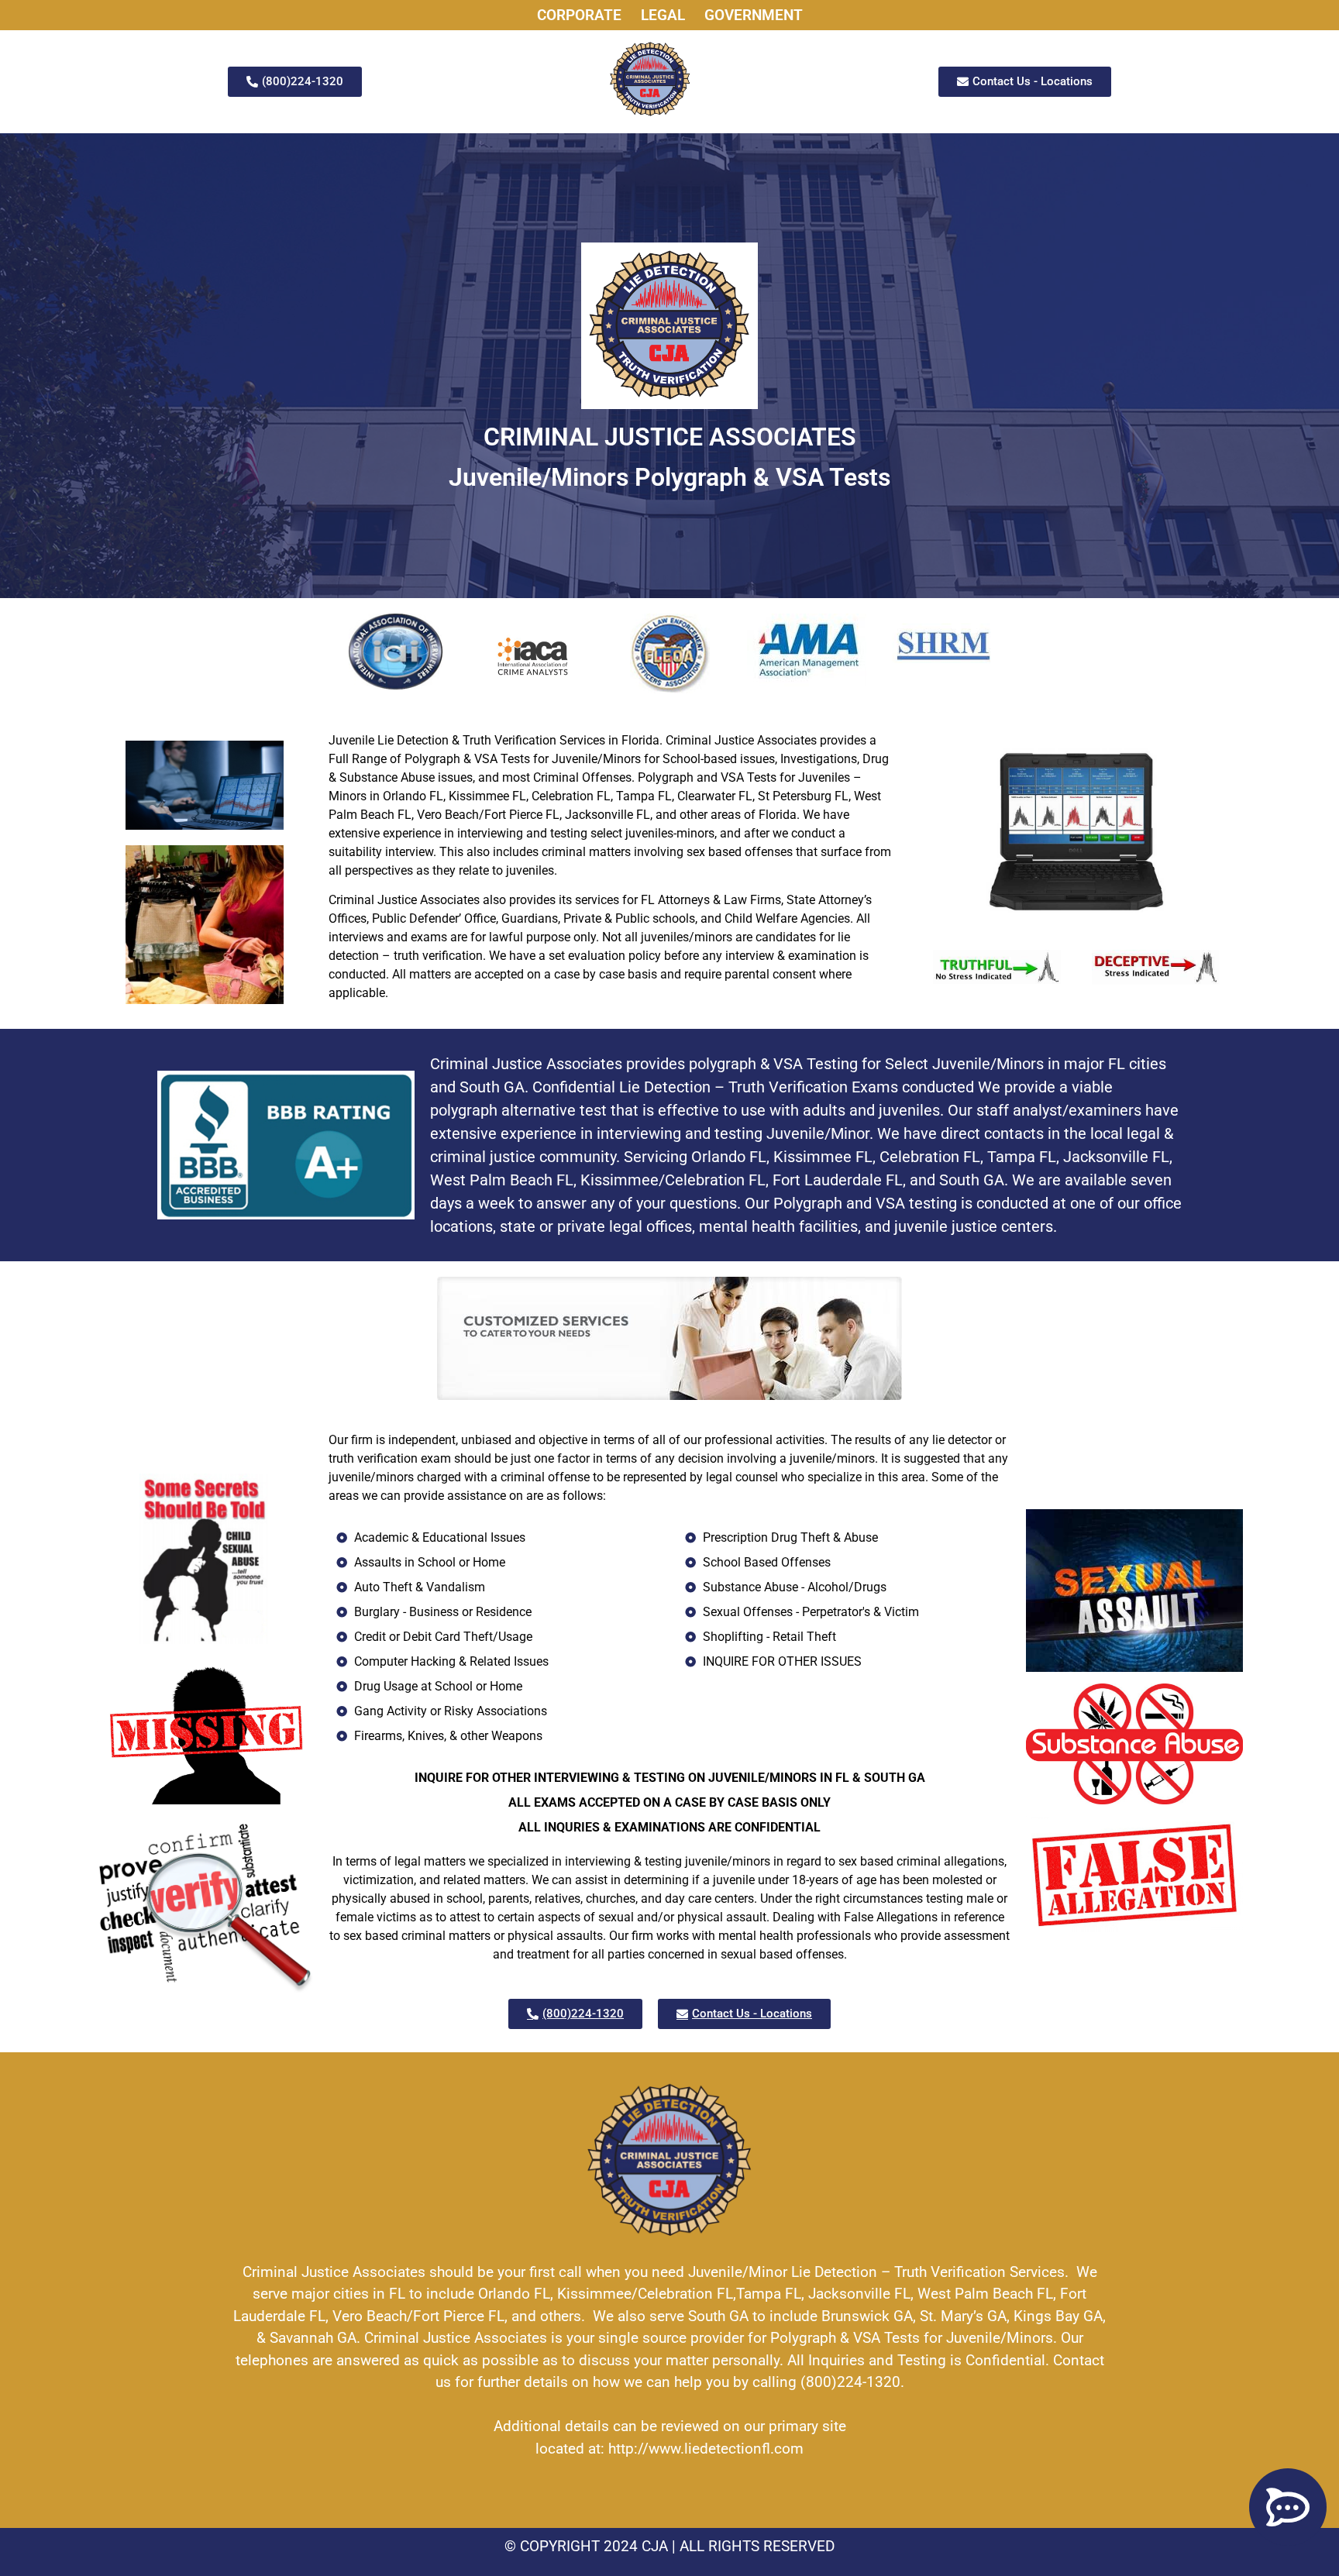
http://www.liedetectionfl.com (706, 2449)
